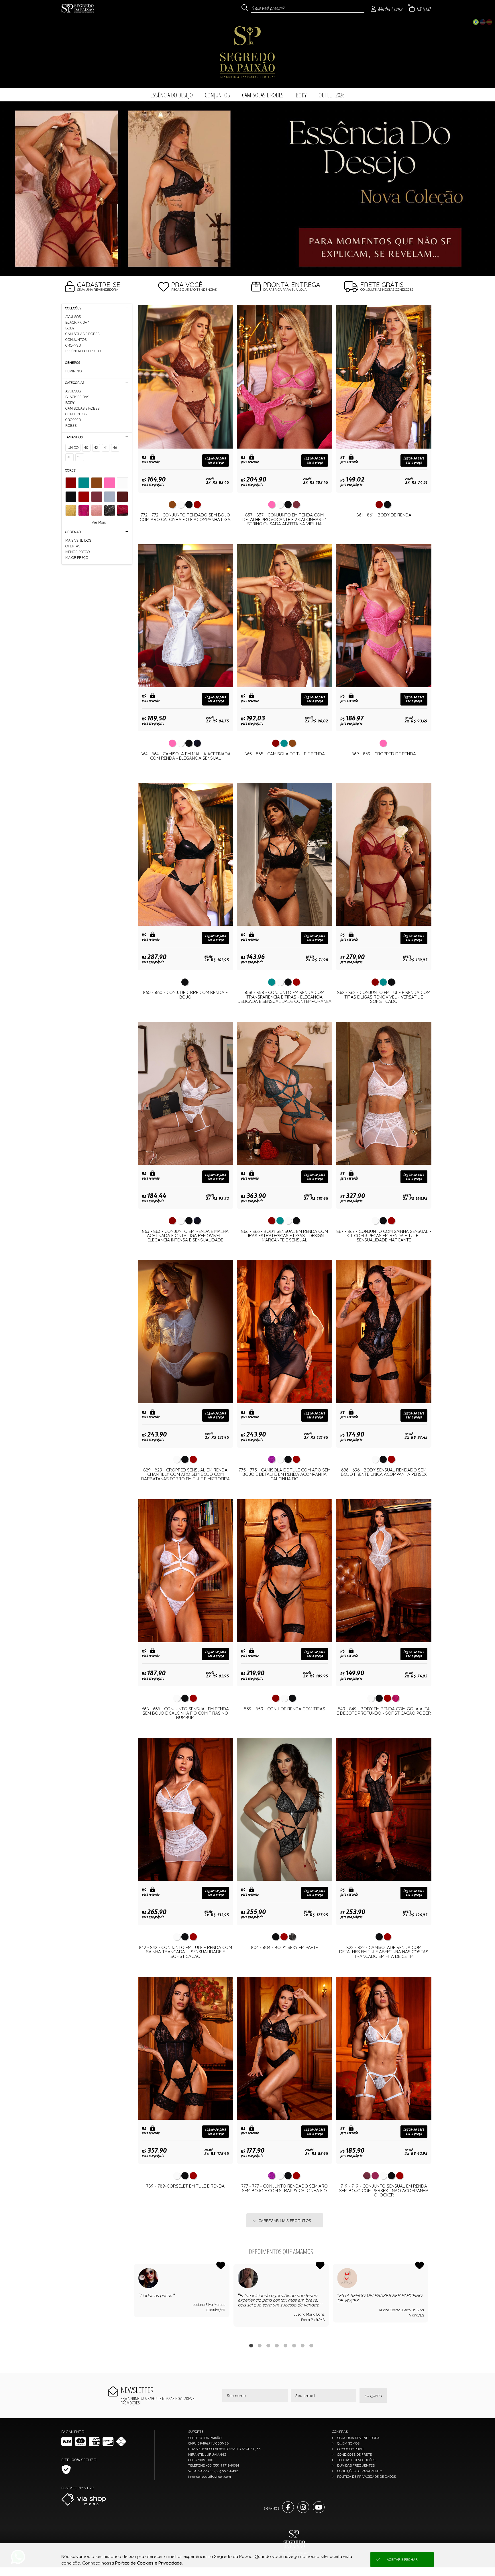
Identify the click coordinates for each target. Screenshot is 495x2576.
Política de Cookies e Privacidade (149, 2563)
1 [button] (251, 2345)
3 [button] (268, 2345)
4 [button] (277, 2345)
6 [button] (294, 2345)
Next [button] (428, 2300)
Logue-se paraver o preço (216, 460)
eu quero (373, 2396)
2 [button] (260, 2345)
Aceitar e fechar (402, 2560)
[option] (247, 188)
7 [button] (302, 2345)
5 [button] (285, 2345)
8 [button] (311, 2345)
